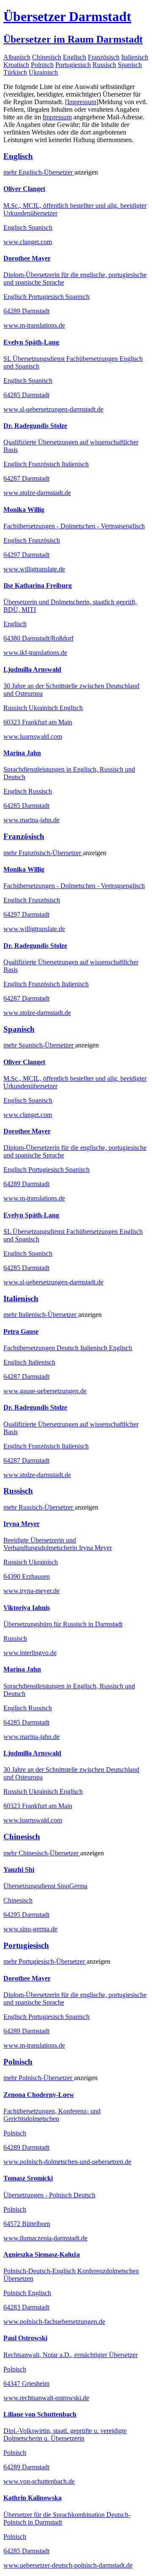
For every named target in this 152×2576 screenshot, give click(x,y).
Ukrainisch (43, 72)
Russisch (104, 65)
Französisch (104, 57)
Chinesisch (47, 57)
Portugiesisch (73, 65)
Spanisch (130, 65)
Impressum (82, 102)
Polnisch (42, 65)
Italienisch (135, 57)
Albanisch (17, 57)
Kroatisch (16, 65)
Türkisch (15, 72)
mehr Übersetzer (39, 172)
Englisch (75, 57)
